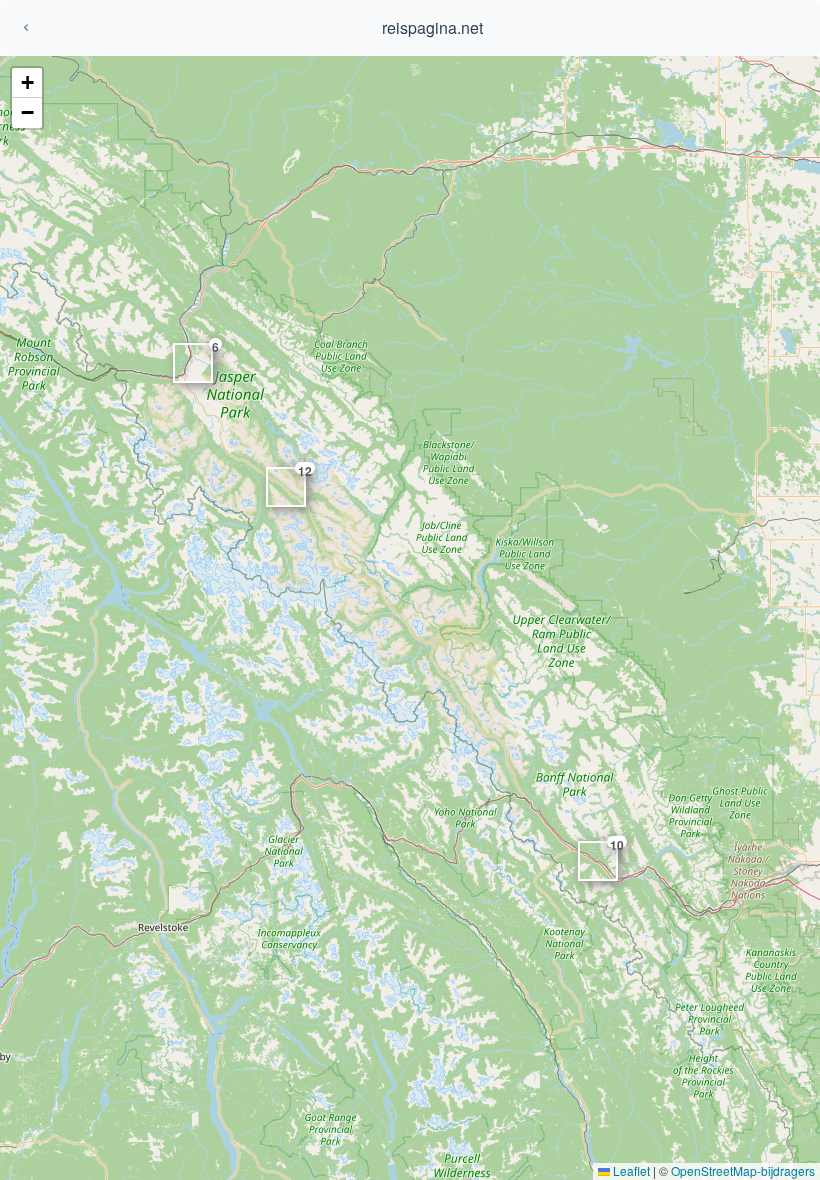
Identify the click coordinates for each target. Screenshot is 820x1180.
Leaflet (630, 1170)
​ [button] (614, 847)
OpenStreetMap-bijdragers (743, 1170)
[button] (27, 83)
